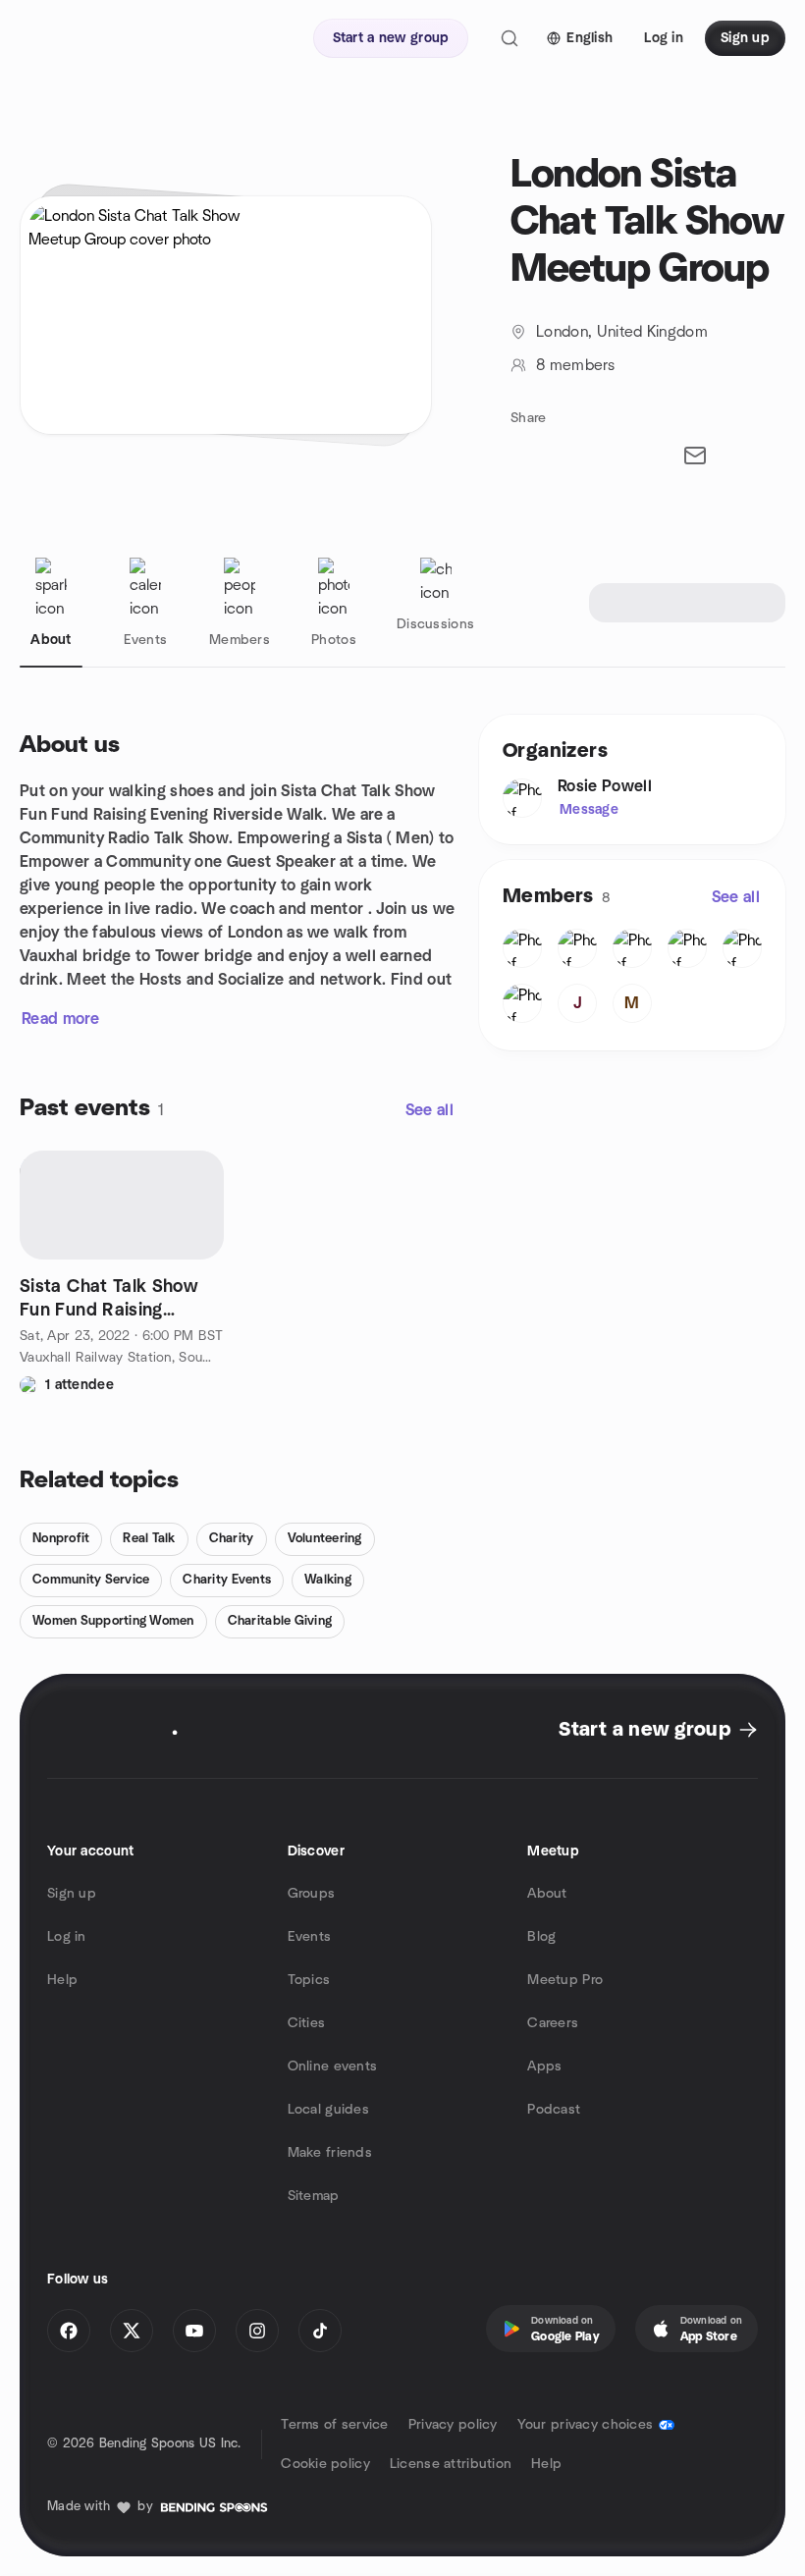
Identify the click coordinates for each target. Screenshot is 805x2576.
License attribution (451, 2464)
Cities (307, 2023)
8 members (575, 365)
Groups (312, 1894)
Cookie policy (325, 2464)
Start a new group (644, 1730)
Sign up (72, 1894)
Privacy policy (453, 2425)
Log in (67, 1937)
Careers (553, 2023)
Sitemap (314, 2196)
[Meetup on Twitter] (132, 2331)
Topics (309, 1980)
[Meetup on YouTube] (194, 2331)
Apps (544, 2066)
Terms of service (334, 2425)
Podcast (554, 2110)
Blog (541, 1937)
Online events (333, 2066)
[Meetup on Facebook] (69, 2331)
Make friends (330, 2153)
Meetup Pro (565, 1980)
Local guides (328, 2110)
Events (310, 1937)
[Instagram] (257, 2331)
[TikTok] (320, 2331)
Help (62, 1980)
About (547, 1894)
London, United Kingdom (622, 332)
